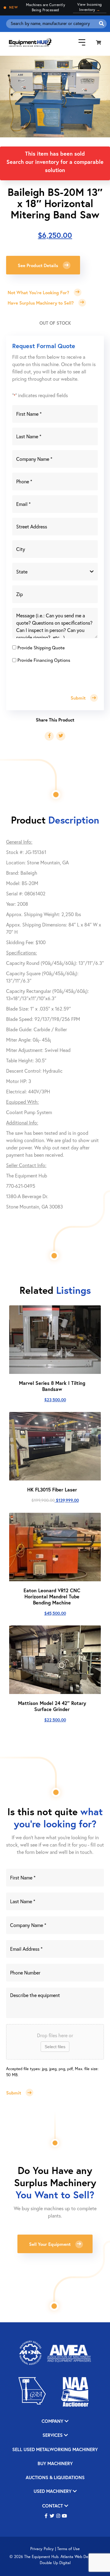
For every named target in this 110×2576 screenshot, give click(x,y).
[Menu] (77, 42)
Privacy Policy (42, 2549)
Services (53, 2435)
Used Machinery (53, 2491)
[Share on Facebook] (49, 736)
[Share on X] (61, 736)
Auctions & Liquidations (55, 2478)
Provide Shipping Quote (41, 648)
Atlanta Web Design (78, 2557)
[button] (46, 2516)
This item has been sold (55, 154)
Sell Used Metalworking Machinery (55, 2450)
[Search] (101, 24)
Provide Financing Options (44, 660)
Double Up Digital (55, 2563)
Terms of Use (68, 2549)
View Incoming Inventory (90, 7)
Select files (55, 2047)
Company (53, 2421)
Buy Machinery (55, 2464)
